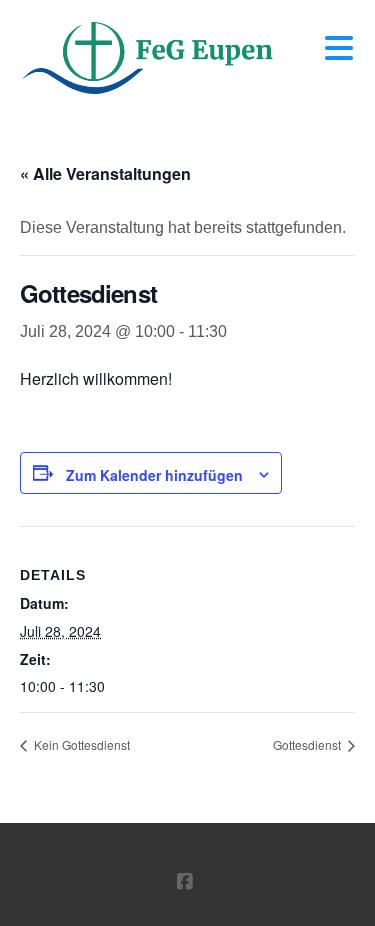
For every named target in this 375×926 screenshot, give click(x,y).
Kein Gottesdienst (80, 744)
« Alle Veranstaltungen (105, 173)
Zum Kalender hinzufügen (154, 475)
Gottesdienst (308, 744)
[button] (339, 48)
